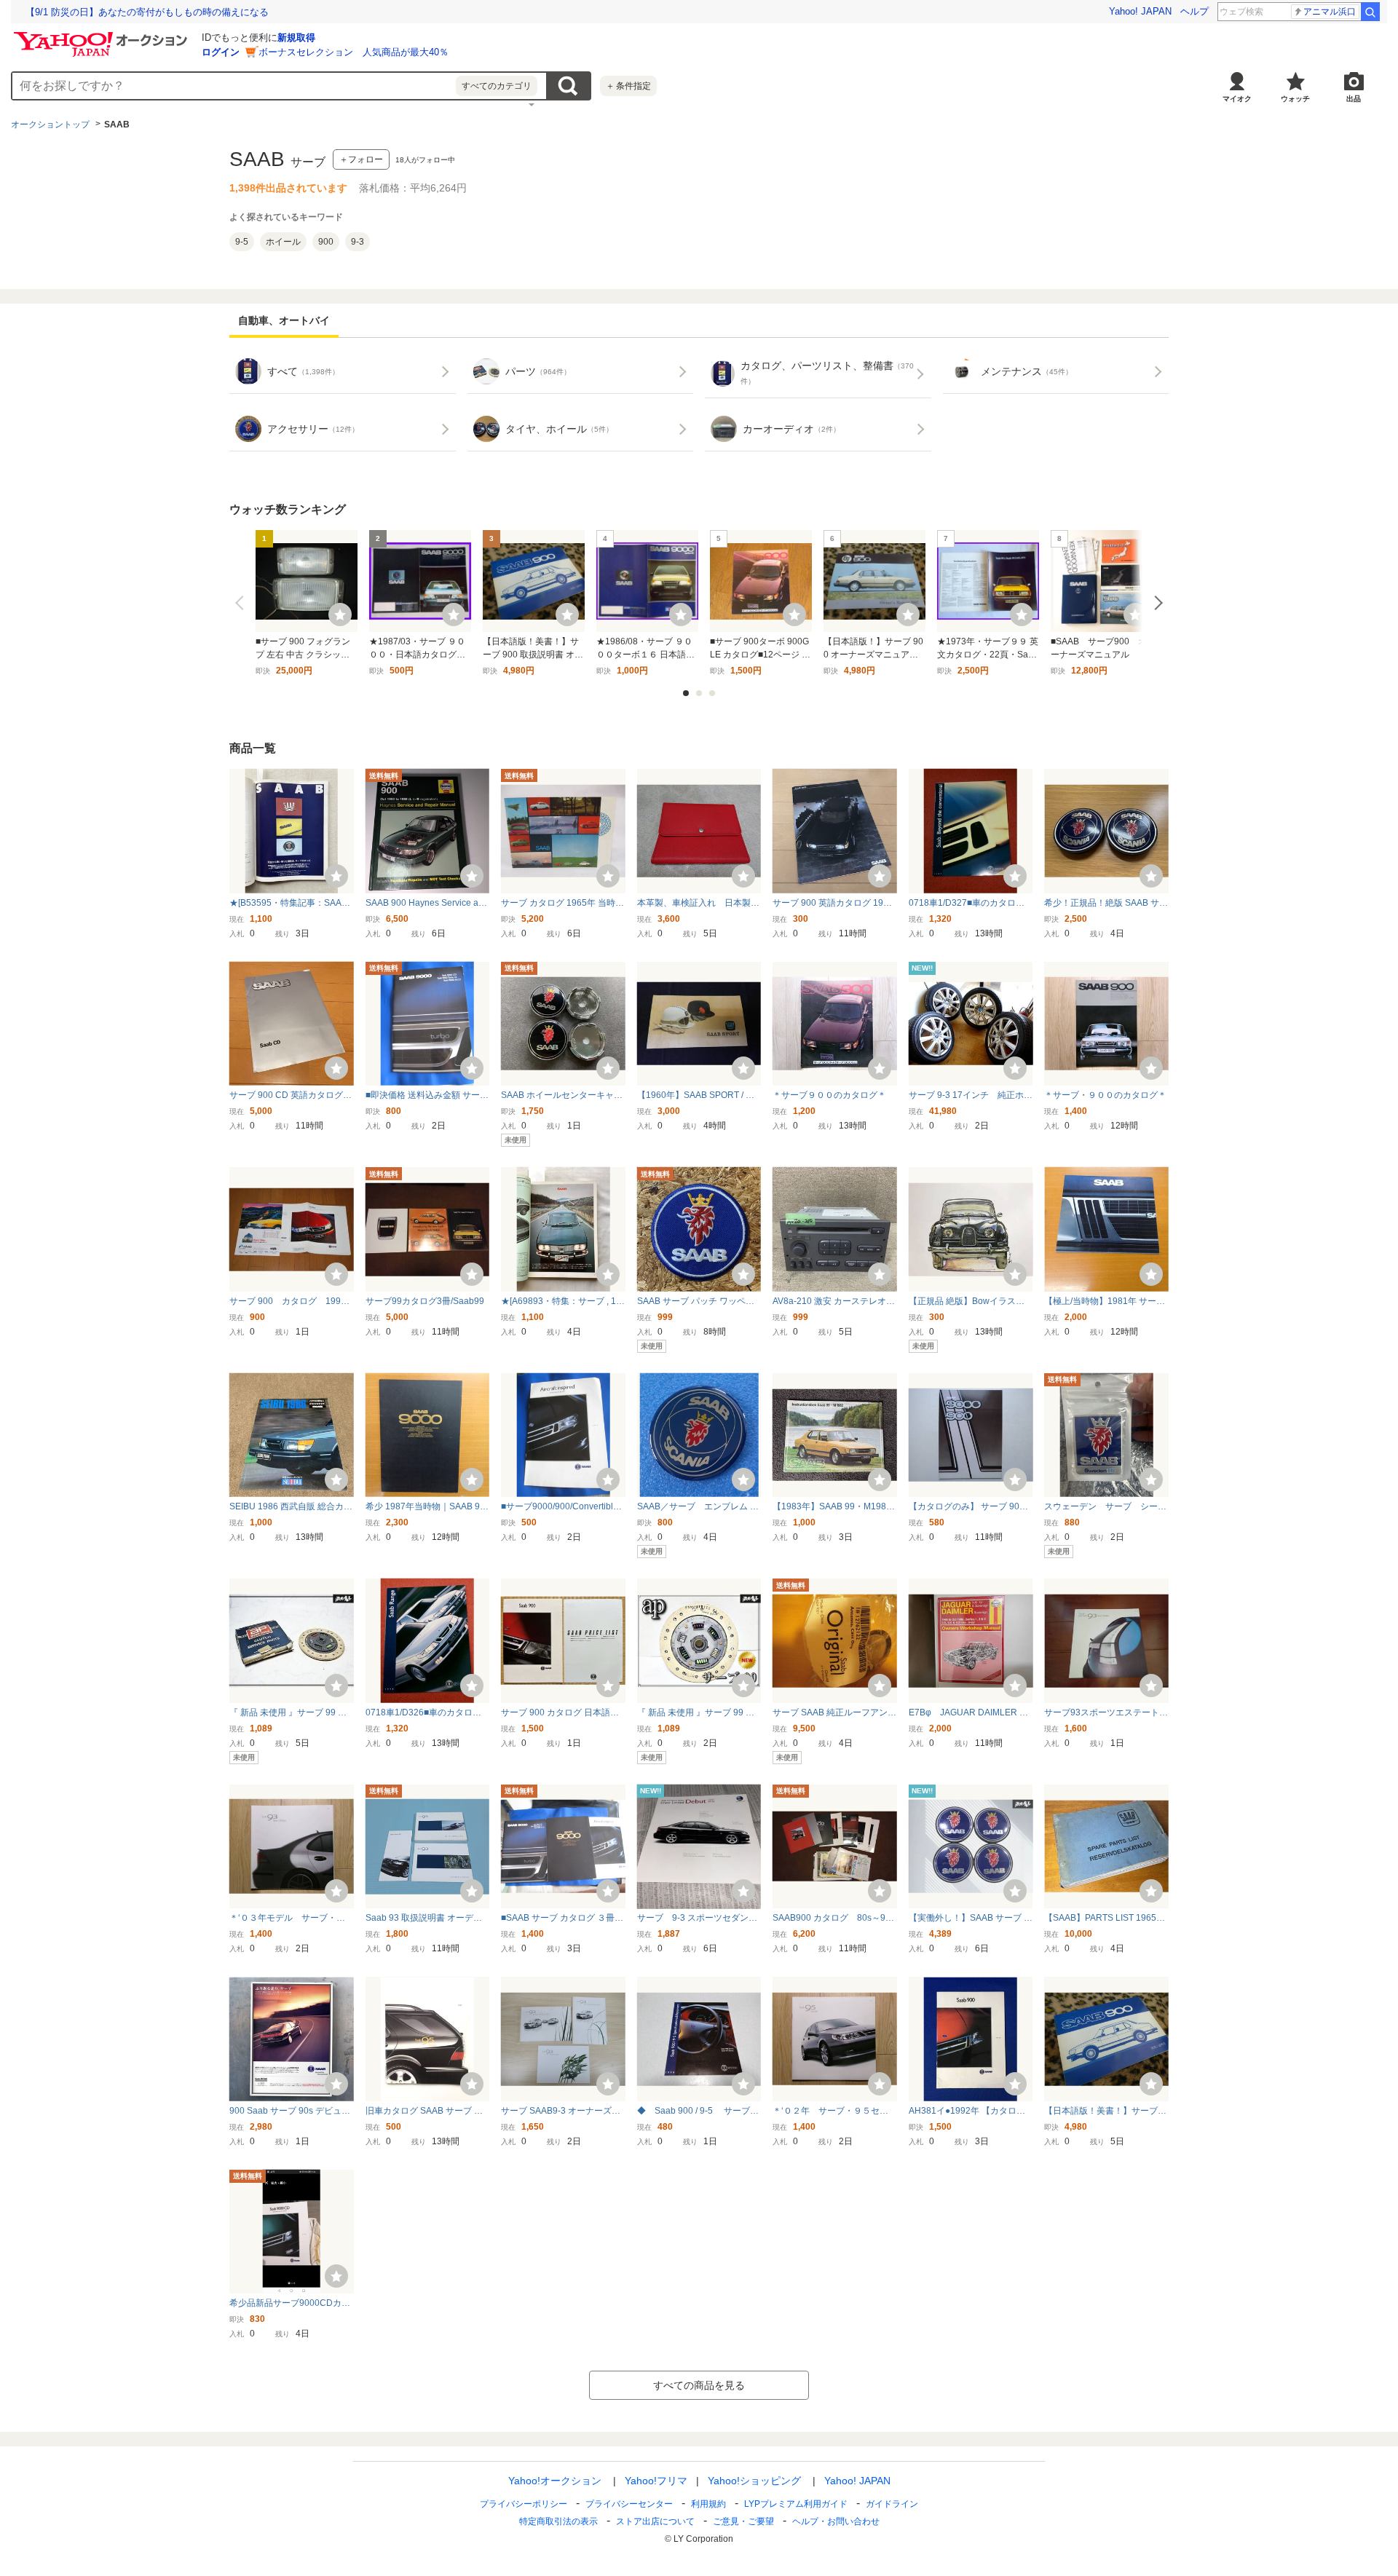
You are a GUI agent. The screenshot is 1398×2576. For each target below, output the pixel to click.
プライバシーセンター (629, 2504)
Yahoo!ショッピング (754, 2481)
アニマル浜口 (1330, 12)
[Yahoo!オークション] (103, 36)
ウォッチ (1295, 99)
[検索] (1370, 12)
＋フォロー (361, 159)
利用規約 (708, 2504)
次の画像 (1156, 603)
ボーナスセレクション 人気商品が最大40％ (354, 52)
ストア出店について (655, 2521)
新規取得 (296, 37)
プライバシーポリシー (524, 2504)
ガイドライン (892, 2504)
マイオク (1237, 99)
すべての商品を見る (699, 2385)
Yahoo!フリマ (656, 2481)
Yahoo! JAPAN (1140, 11)
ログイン (221, 52)
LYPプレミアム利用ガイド (796, 2504)
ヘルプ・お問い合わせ (836, 2521)
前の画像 (242, 603)
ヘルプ (1194, 11)
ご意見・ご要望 (743, 2521)
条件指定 (628, 86)
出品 (1354, 99)
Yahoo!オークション (555, 2481)
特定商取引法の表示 (558, 2521)
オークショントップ (50, 125)
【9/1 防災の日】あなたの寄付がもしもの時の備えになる (147, 12)
